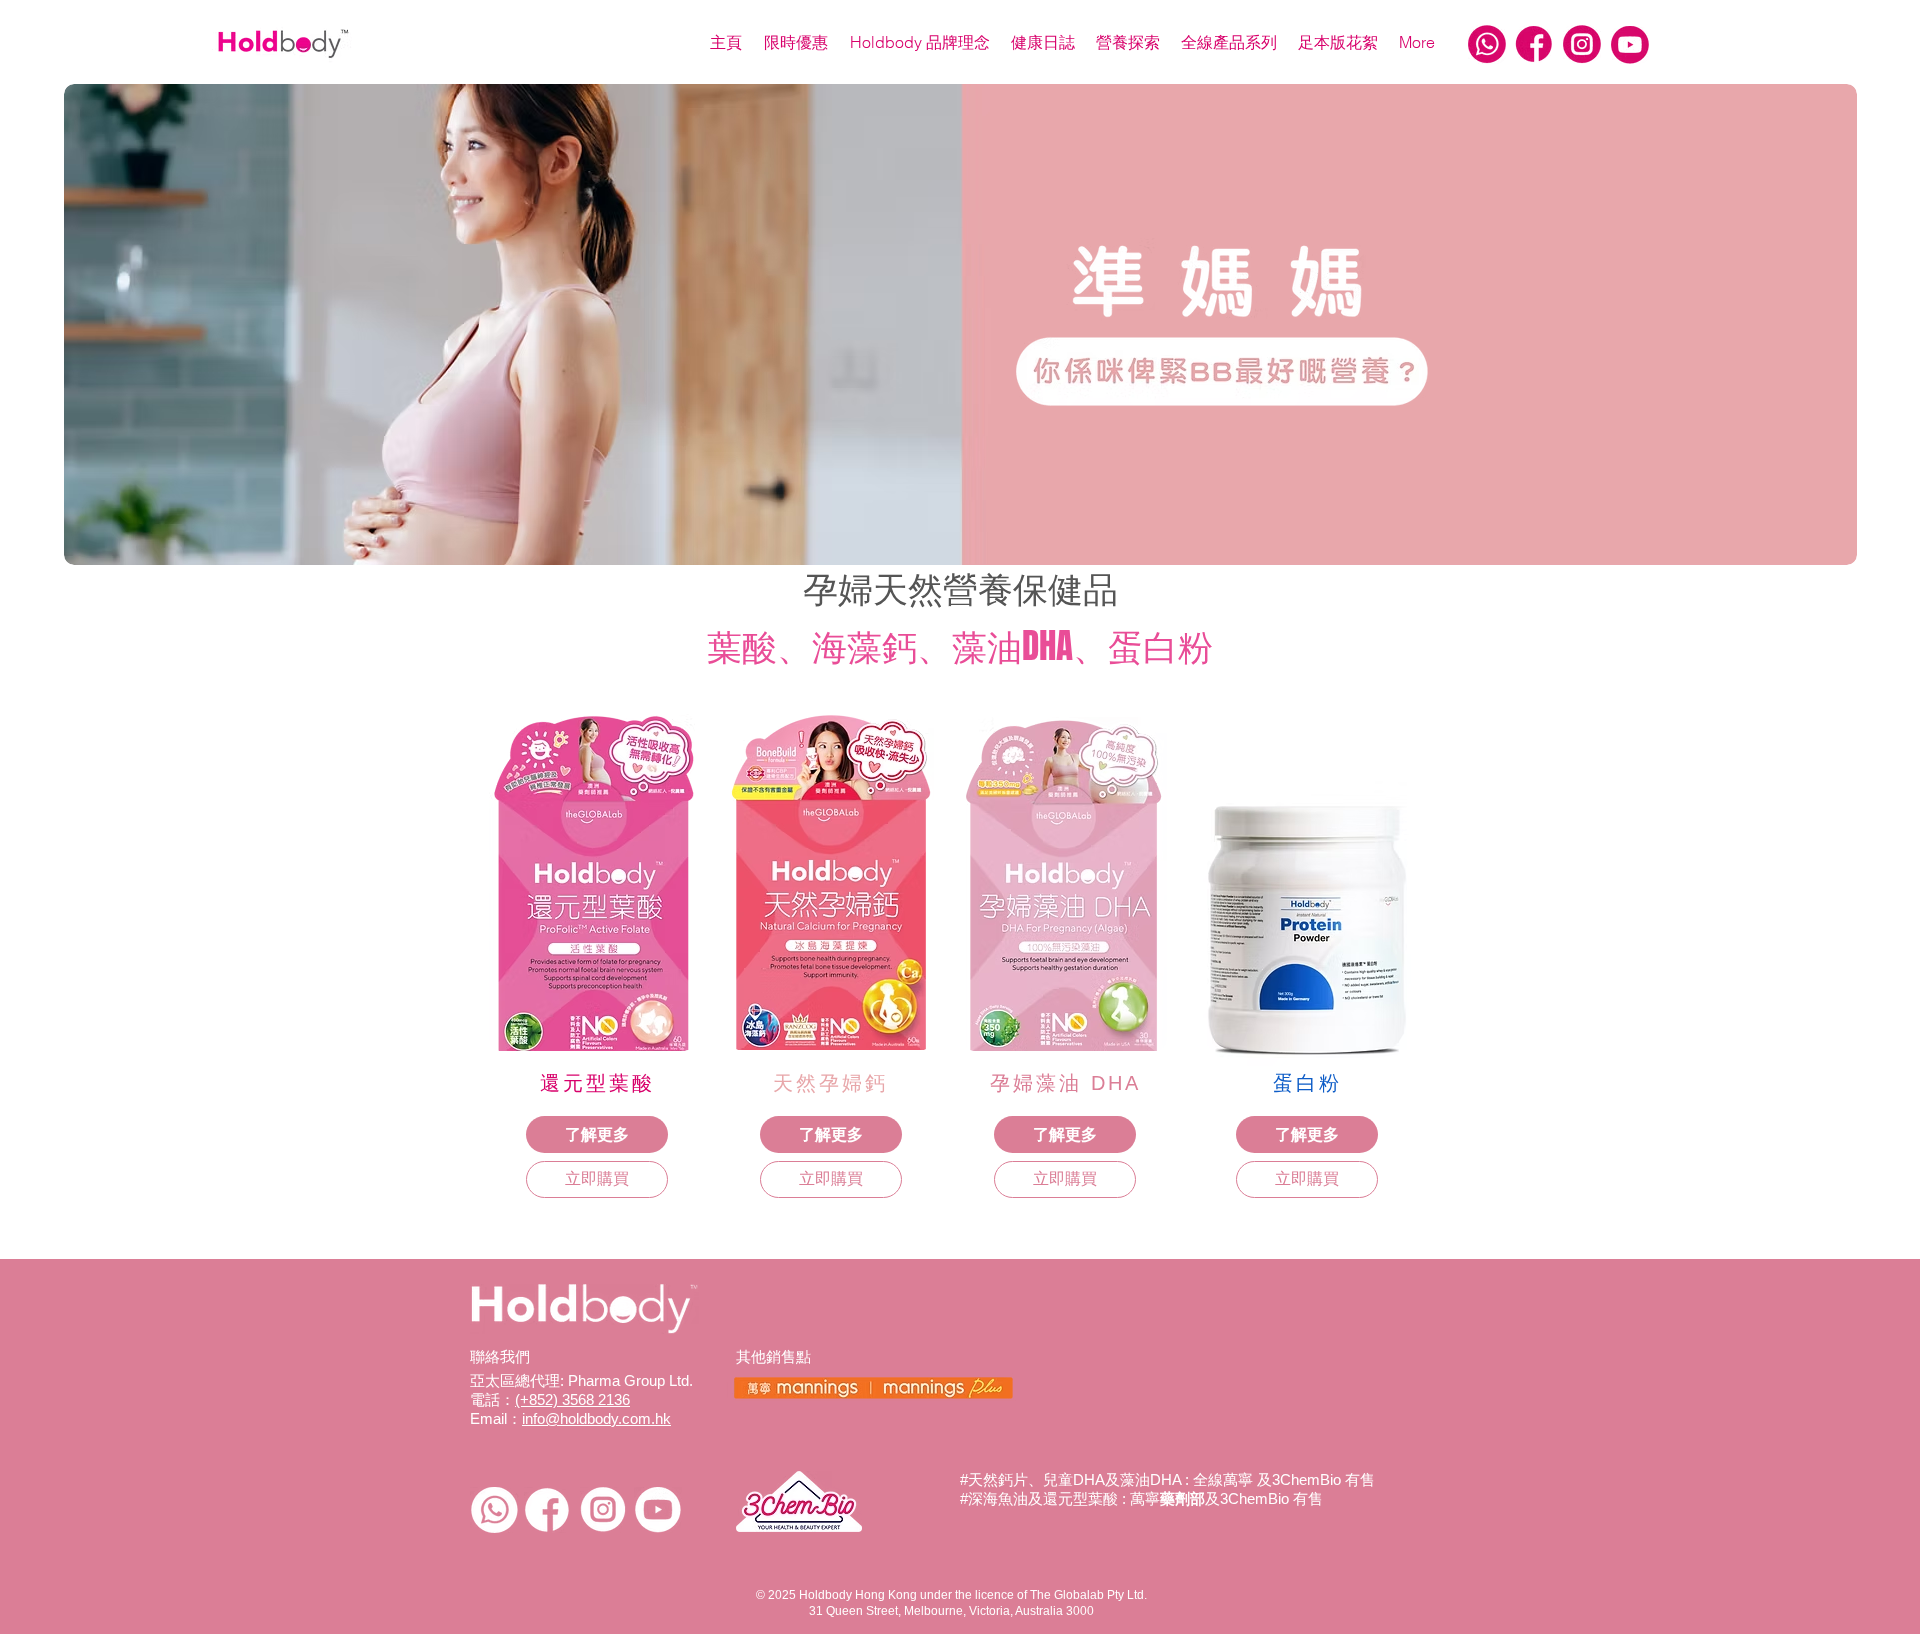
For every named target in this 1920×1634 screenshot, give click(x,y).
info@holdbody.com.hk (596, 1418)
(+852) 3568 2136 (572, 1399)
